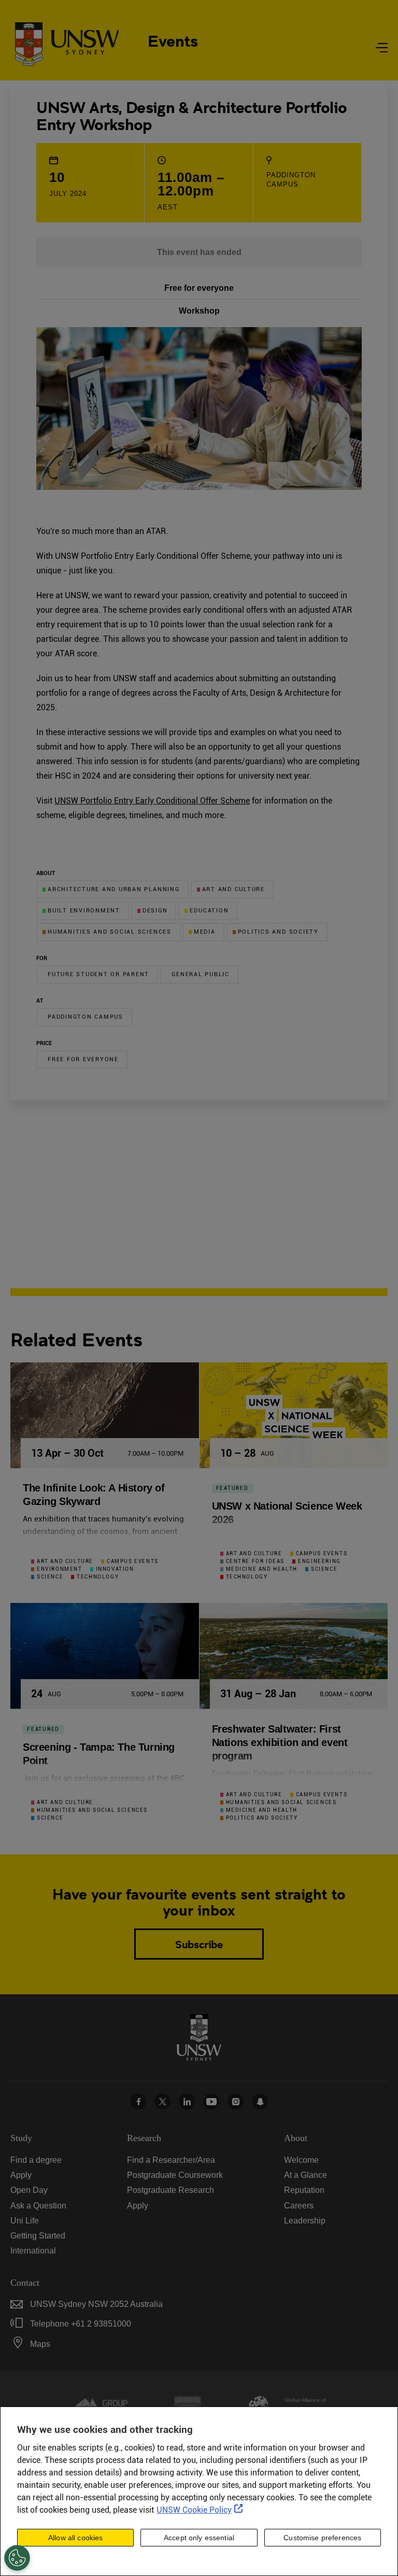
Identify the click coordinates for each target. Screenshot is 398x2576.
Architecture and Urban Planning (114, 889)
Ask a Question (38, 2206)
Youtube (211, 2101)
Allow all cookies (75, 2538)
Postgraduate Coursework (175, 2175)
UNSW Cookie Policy (194, 2510)
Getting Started (38, 2236)
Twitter (162, 2101)
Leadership (305, 2221)
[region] (199, 2491)
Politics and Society (278, 932)
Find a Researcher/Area (171, 2160)
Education (209, 911)
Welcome (301, 2160)
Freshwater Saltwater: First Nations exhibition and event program (280, 1742)
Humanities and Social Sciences (110, 932)
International (33, 2251)
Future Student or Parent (98, 974)
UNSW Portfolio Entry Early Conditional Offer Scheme (152, 801)
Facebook (138, 2101)
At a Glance (305, 2175)
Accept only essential (199, 2538)
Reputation (304, 2190)
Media (205, 932)
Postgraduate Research (170, 2190)
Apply (21, 2175)
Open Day (29, 2190)
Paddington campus (86, 1017)
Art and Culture (233, 889)
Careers (299, 2206)
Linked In (187, 2101)
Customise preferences (322, 2538)
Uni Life (25, 2221)
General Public (201, 974)
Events (173, 40)
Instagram (236, 2101)
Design (155, 911)
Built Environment (84, 911)
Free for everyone (83, 1059)
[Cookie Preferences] (17, 2558)
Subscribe (199, 1944)
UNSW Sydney (260, 2101)
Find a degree (36, 2160)
